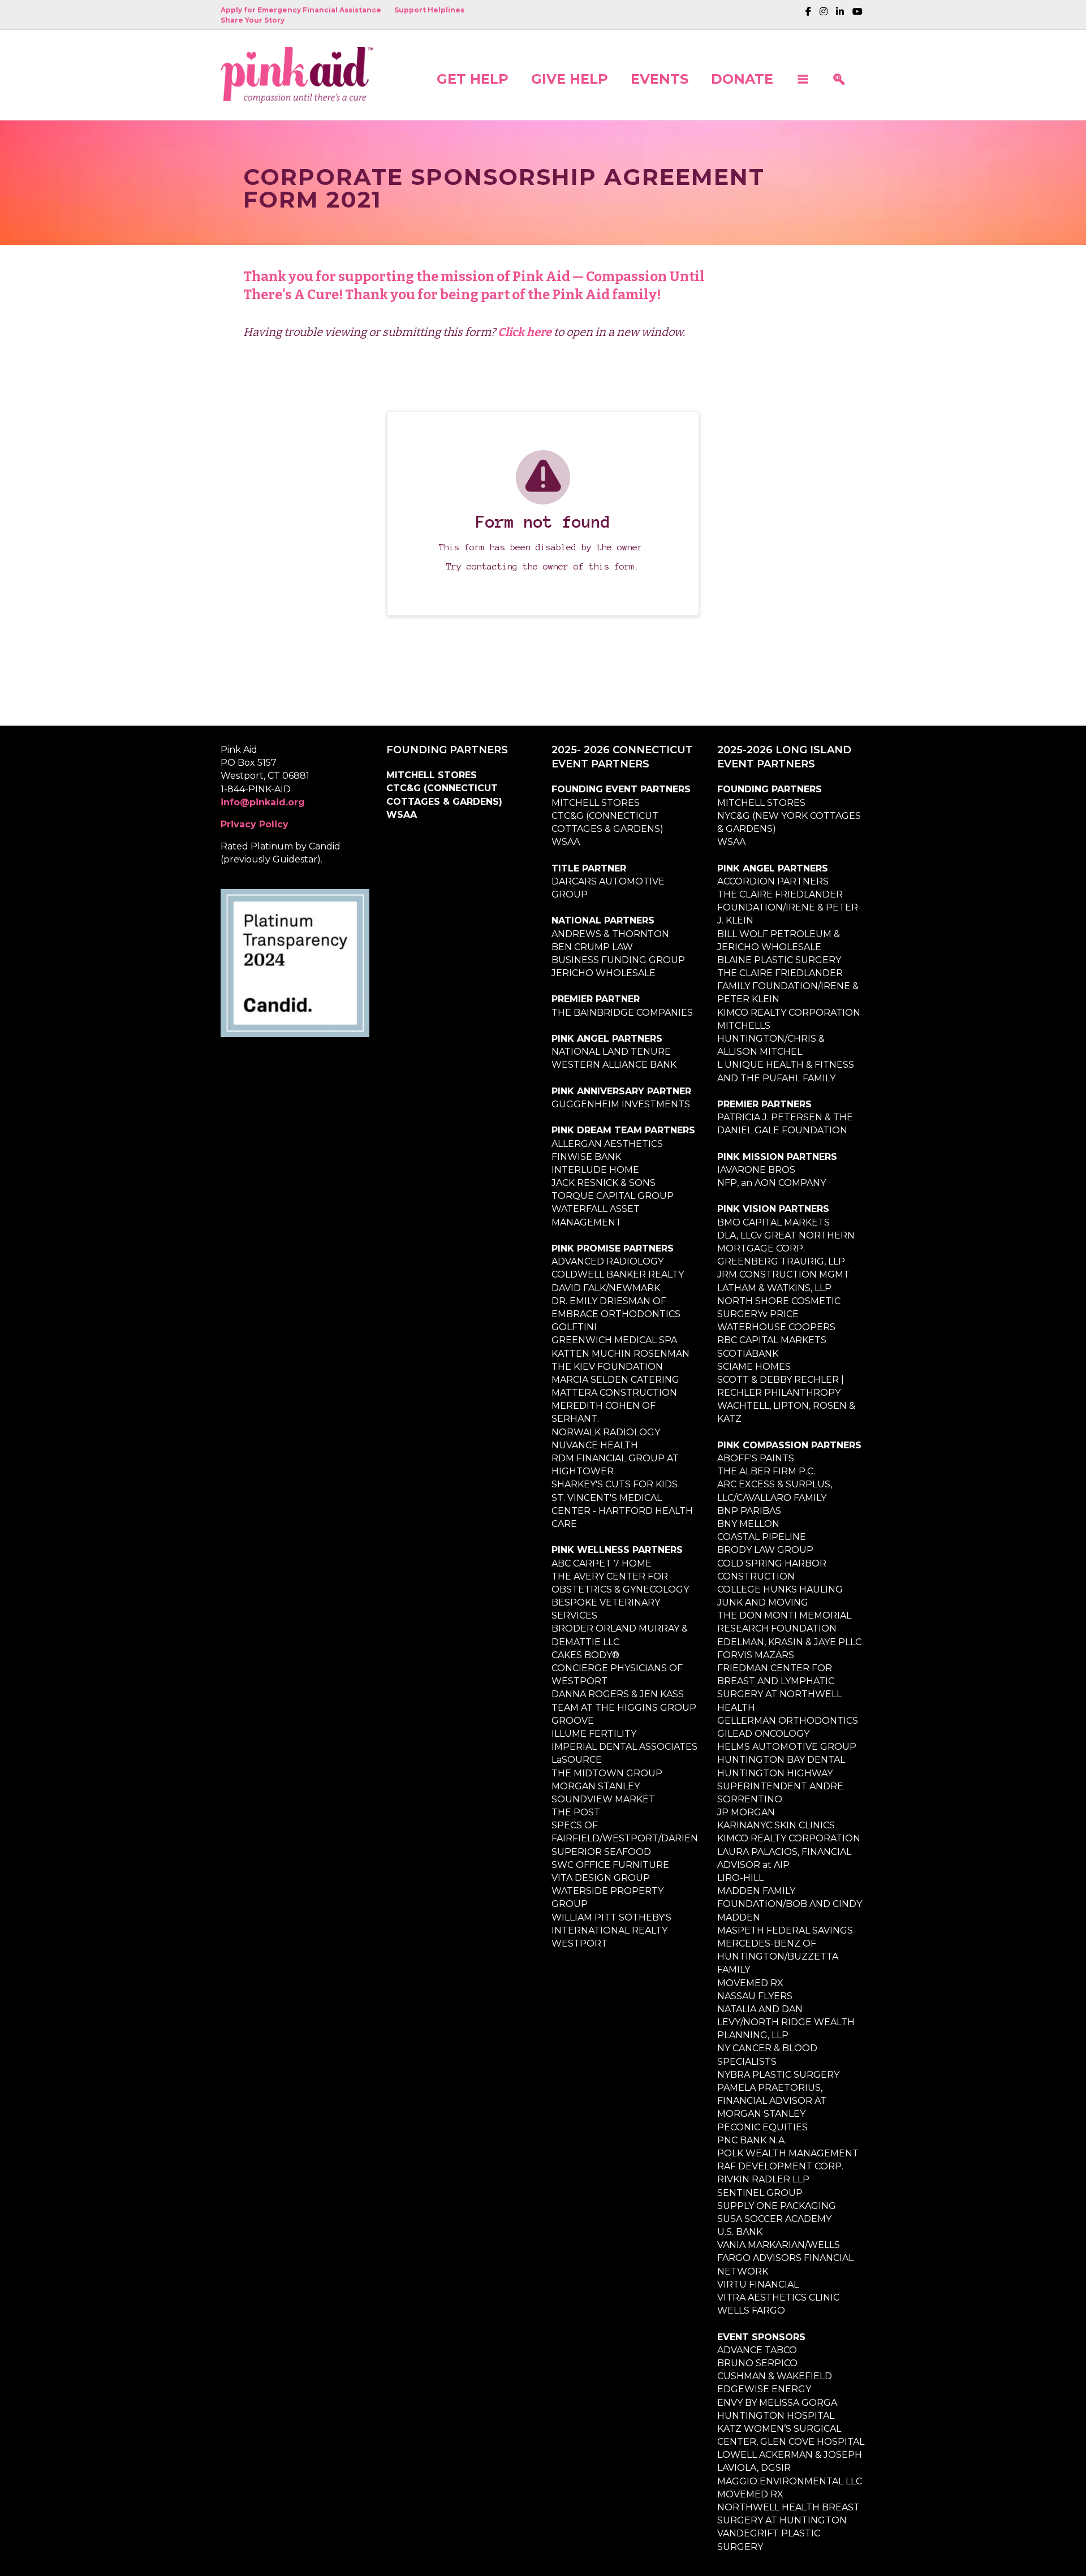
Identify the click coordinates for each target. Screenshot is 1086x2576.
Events (660, 78)
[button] (803, 75)
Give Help (570, 78)
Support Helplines (429, 10)
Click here (525, 332)
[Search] (839, 75)
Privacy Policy (255, 824)
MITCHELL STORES (432, 775)
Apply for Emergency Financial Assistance (301, 10)
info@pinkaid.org (263, 802)
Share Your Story (253, 20)
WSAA (402, 815)
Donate (742, 78)
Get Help (473, 78)
